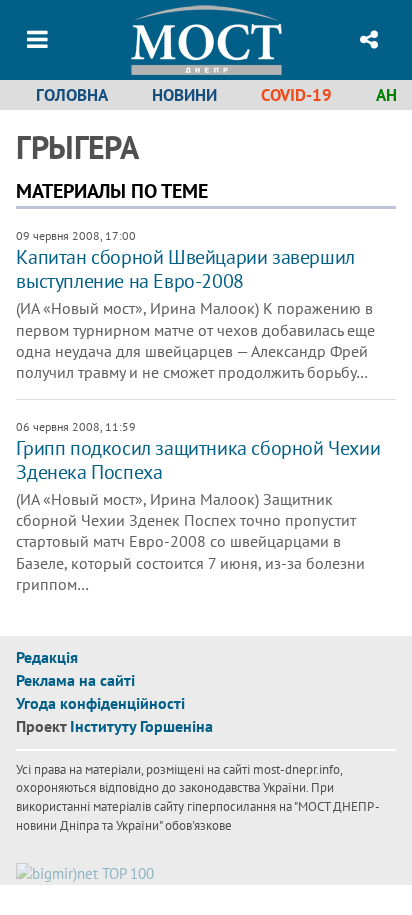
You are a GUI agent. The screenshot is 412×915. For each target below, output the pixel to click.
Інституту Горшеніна (141, 726)
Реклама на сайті (75, 680)
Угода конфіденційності (100, 703)
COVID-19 (296, 95)
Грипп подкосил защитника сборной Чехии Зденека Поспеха (198, 460)
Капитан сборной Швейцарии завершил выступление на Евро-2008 (185, 269)
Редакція (47, 657)
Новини (184, 95)
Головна (72, 95)
